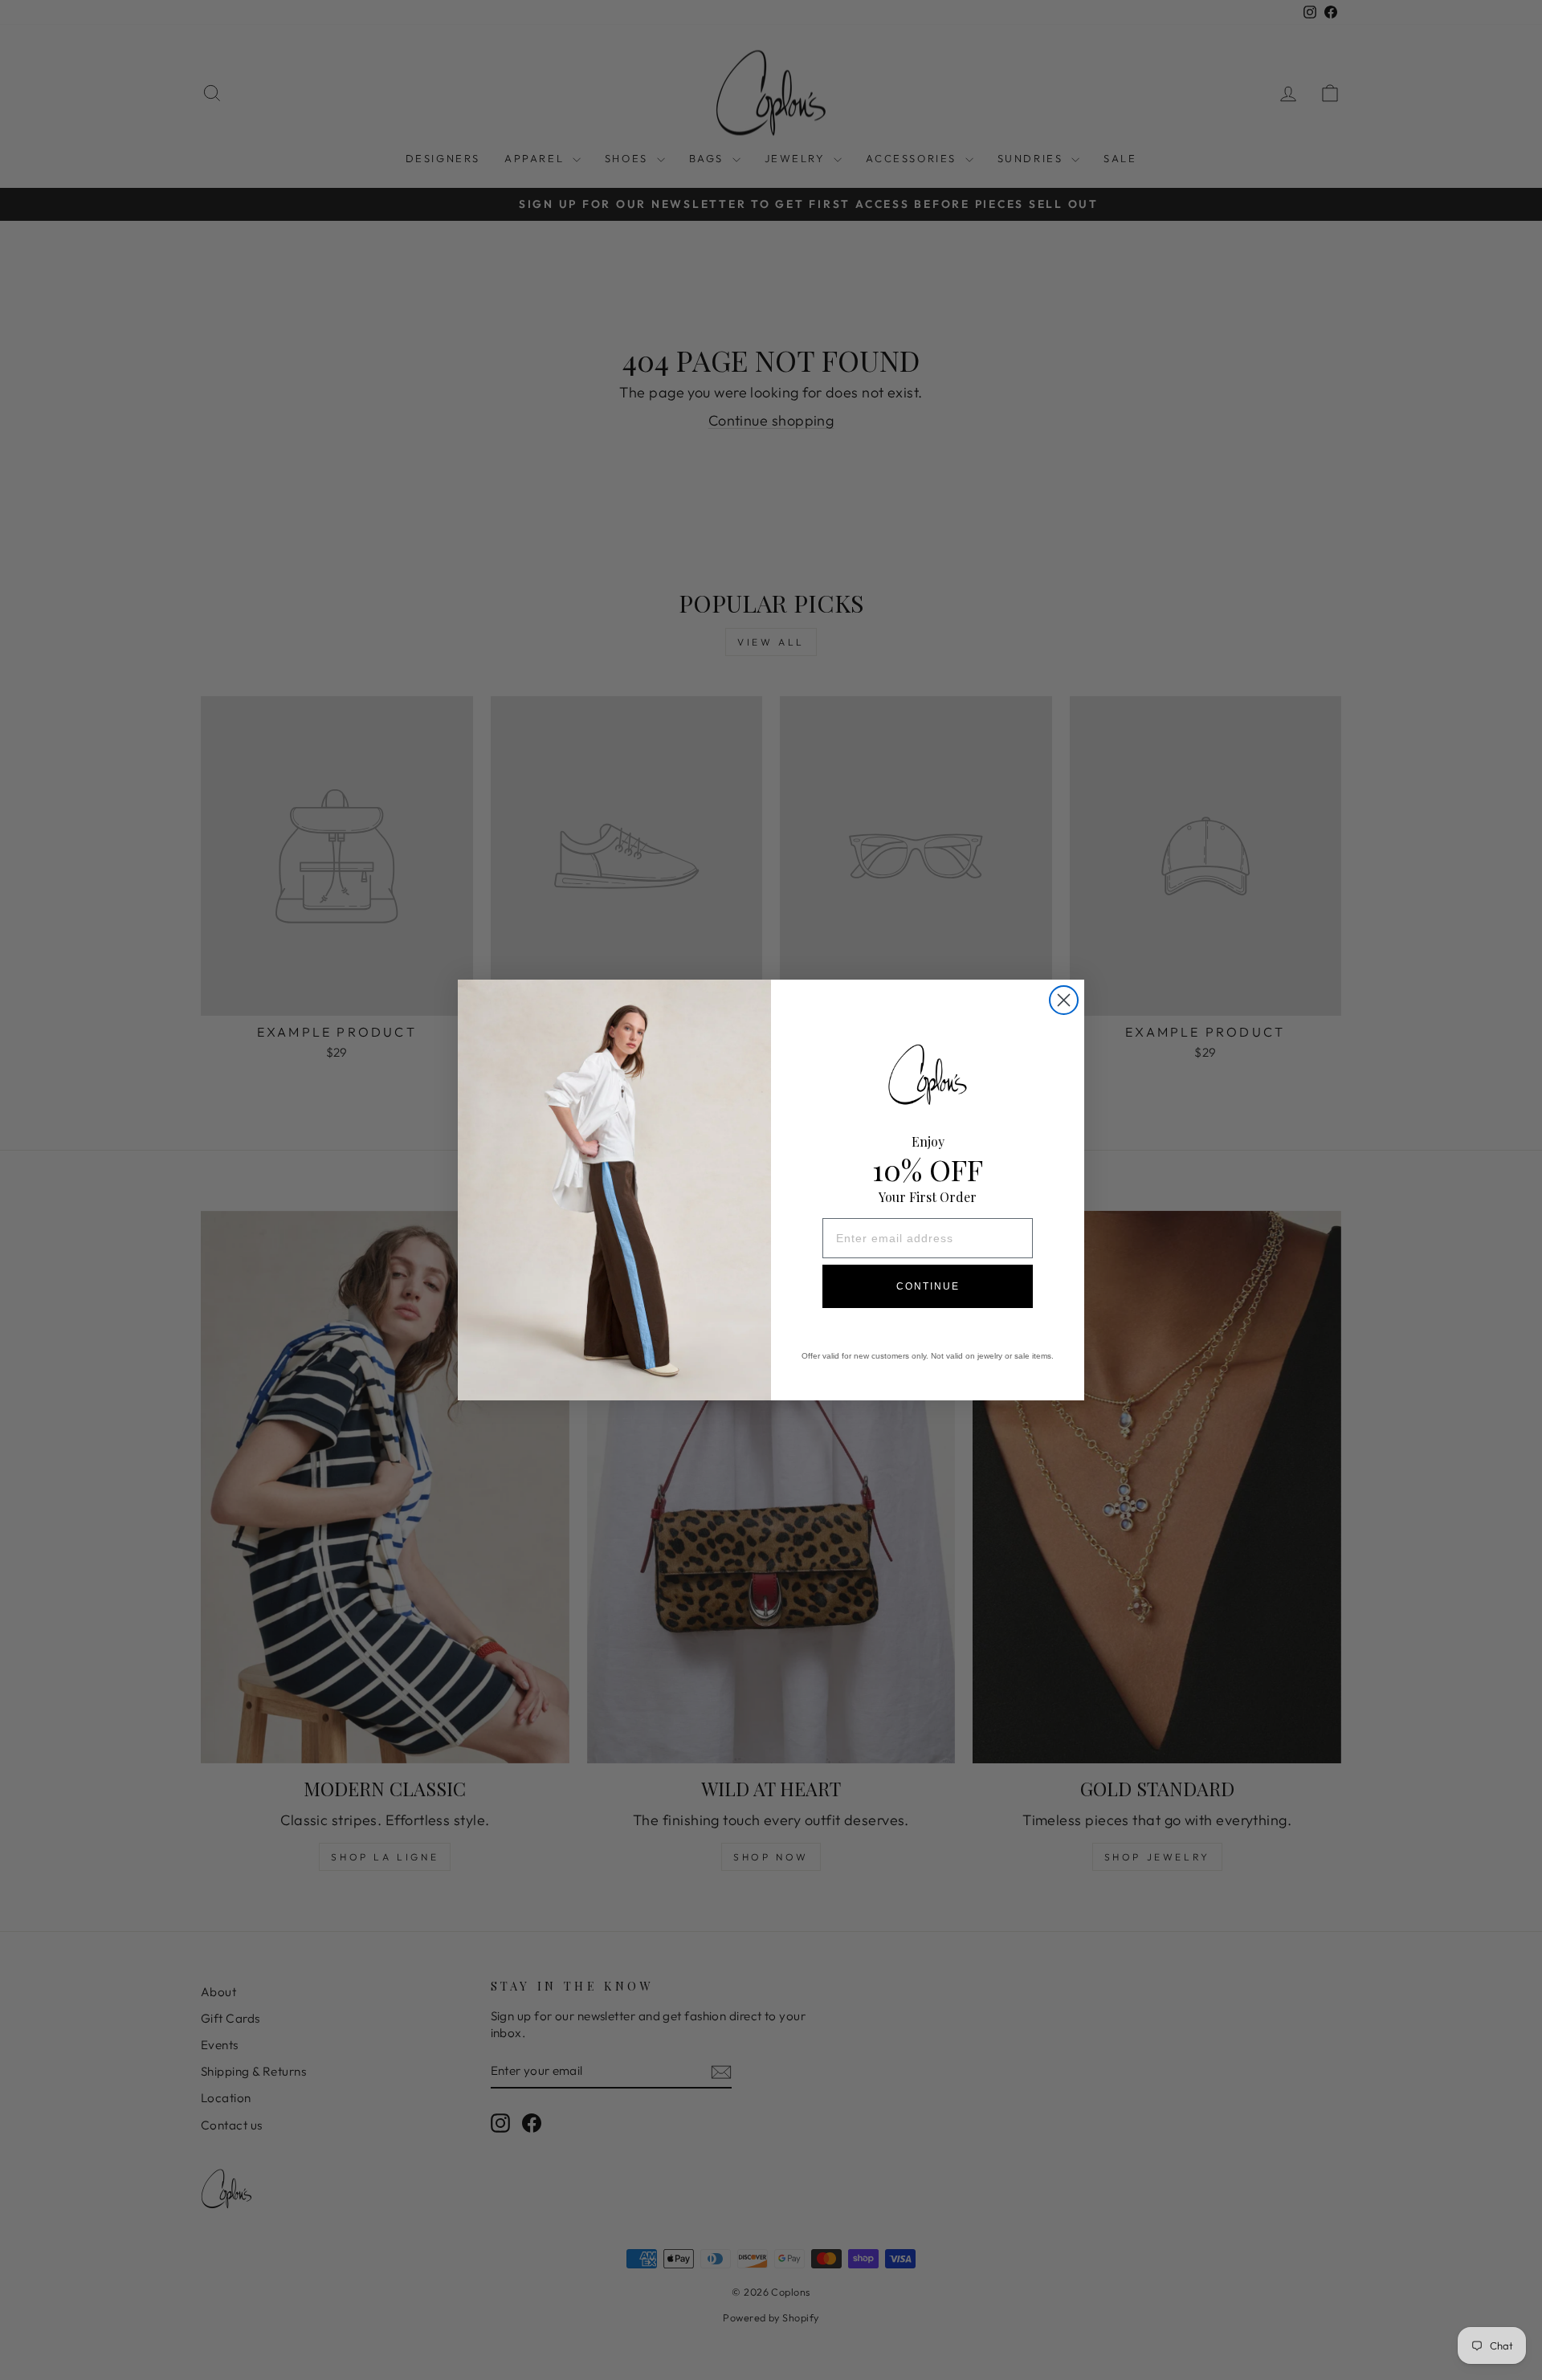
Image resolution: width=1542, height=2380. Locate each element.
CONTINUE (928, 1286)
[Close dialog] (1064, 1000)
